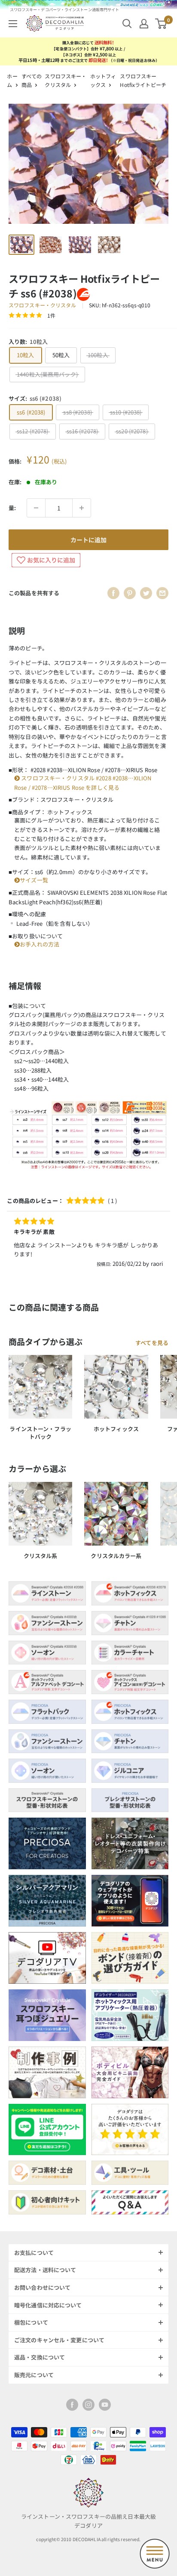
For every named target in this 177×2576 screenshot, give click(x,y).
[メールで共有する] (162, 593)
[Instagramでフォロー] (88, 2405)
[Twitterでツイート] (146, 593)
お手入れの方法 (40, 944)
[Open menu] (155, 2554)
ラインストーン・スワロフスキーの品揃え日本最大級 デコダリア (88, 2521)
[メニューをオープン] (13, 24)
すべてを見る (152, 1343)
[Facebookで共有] (113, 593)
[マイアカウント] (144, 24)
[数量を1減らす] (36, 508)
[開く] (127, 24)
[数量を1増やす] (82, 508)
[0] (161, 24)
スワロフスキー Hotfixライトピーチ (143, 80)
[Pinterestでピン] (130, 593)
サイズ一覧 (34, 880)
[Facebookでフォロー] (72, 2405)
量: (12, 508)
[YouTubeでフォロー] (105, 2405)
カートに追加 (88, 540)
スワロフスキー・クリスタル (43, 305)
